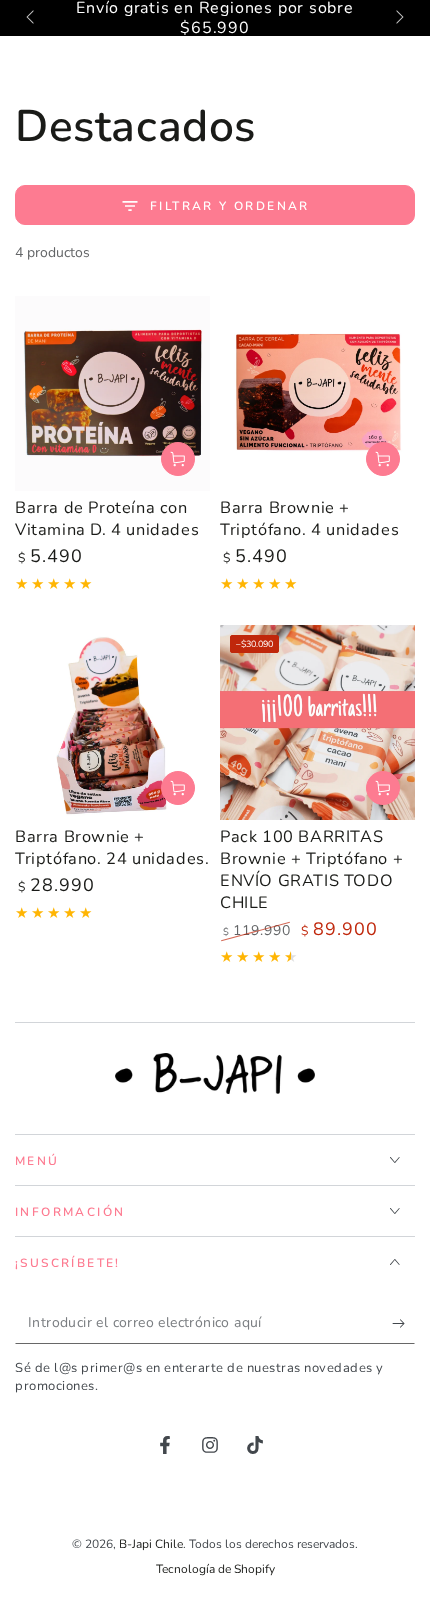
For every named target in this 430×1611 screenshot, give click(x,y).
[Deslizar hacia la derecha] (398, 18)
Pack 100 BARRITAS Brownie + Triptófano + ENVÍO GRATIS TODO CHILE (311, 869)
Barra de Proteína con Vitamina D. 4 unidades (107, 518)
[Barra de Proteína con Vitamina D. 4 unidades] (112, 393)
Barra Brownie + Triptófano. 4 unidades (309, 518)
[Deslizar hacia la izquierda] (32, 18)
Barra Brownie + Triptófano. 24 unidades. (112, 847)
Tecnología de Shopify (215, 1569)
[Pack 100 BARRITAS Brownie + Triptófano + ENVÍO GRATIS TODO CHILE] (317, 722)
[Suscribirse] (403, 1324)
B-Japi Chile (151, 1544)
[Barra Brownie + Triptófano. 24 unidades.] (112, 722)
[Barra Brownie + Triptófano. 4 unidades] (317, 393)
